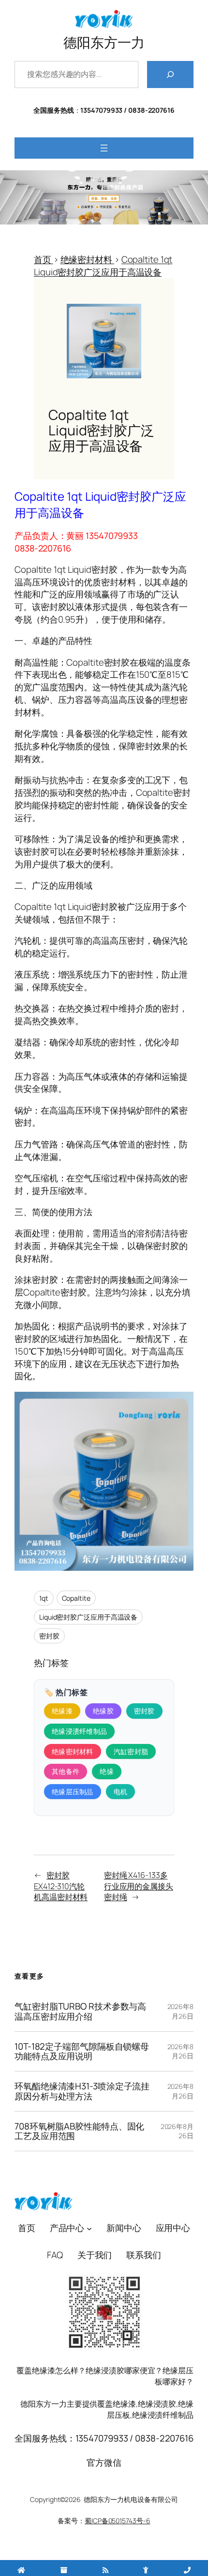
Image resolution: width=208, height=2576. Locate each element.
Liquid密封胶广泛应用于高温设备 (88, 1617)
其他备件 (66, 1771)
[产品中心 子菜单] (89, 2228)
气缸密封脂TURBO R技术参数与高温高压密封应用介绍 (80, 2011)
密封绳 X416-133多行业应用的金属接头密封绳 (139, 1886)
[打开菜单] (104, 148)
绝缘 (107, 1771)
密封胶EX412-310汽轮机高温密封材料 (61, 1886)
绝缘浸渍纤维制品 (79, 1731)
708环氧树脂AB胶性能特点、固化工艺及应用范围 (79, 2131)
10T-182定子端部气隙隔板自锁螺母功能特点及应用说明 (82, 2052)
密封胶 (49, 1636)
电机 (121, 1792)
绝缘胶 (103, 1711)
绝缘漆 (62, 1711)
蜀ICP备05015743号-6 (117, 2521)
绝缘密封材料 (73, 1751)
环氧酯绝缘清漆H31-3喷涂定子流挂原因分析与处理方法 (82, 2091)
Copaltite (76, 1598)
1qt (44, 1598)
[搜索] (170, 74)
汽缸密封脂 (131, 1751)
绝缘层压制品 (73, 1792)
